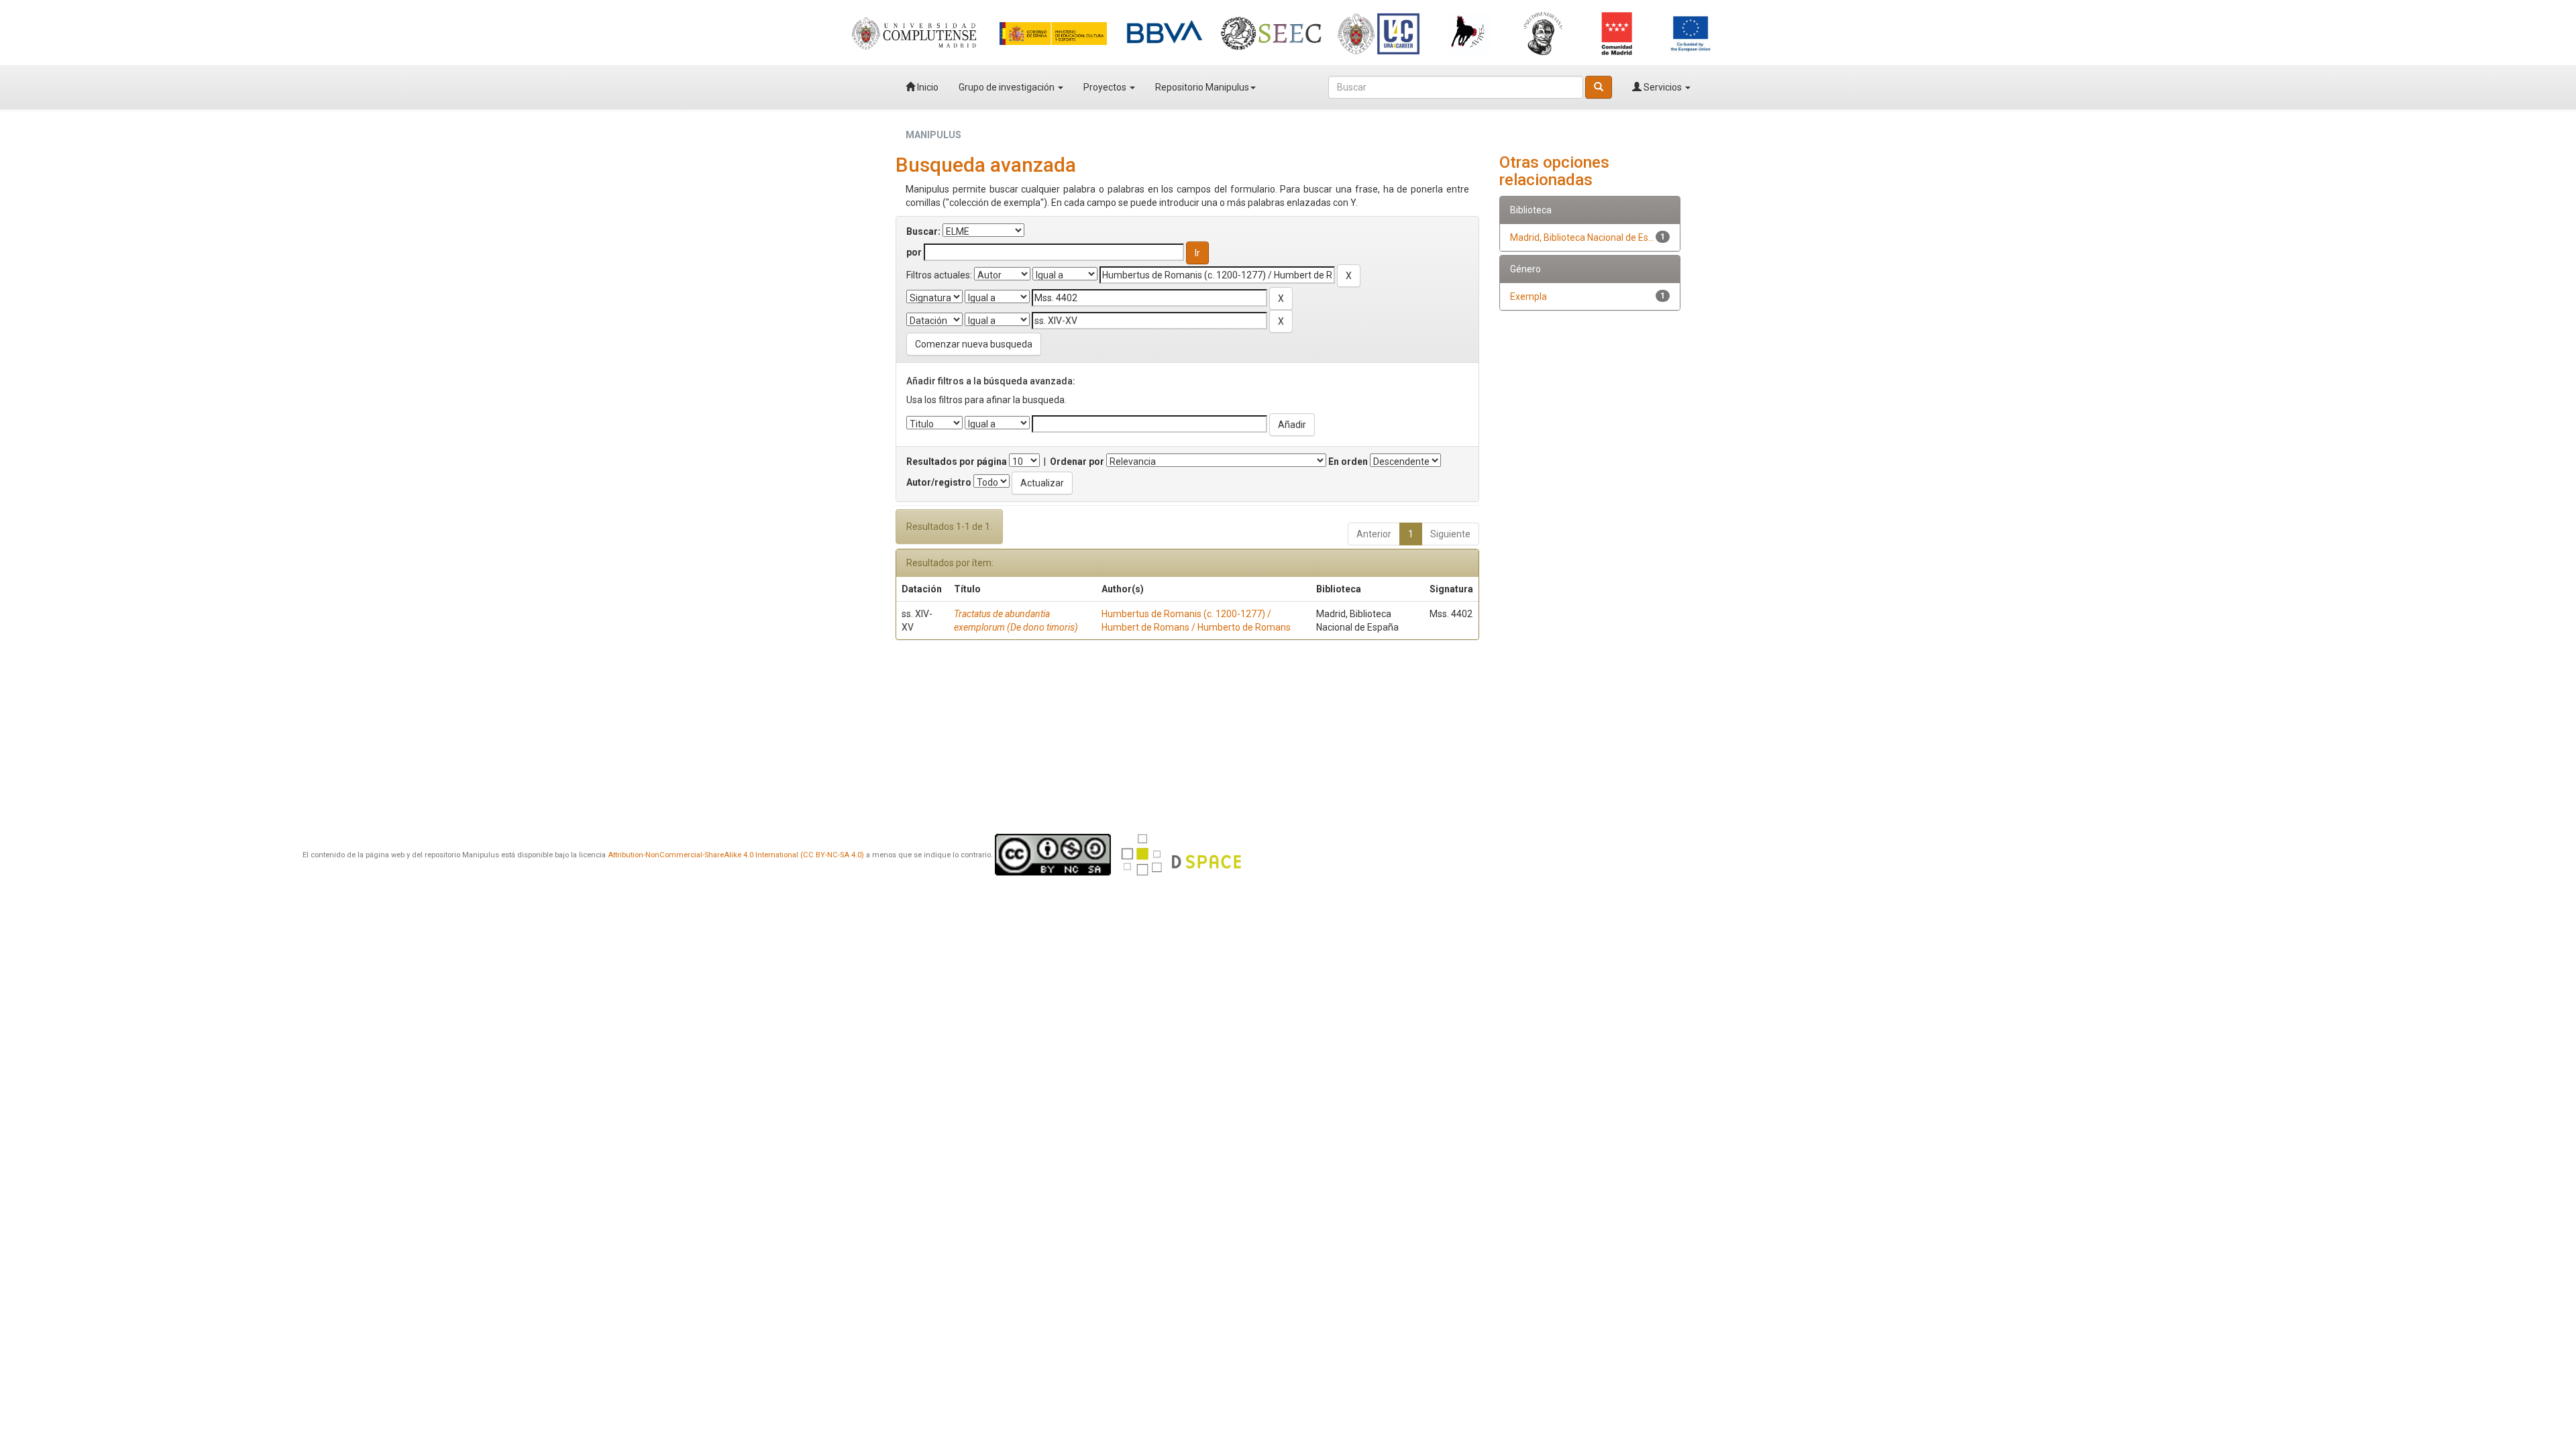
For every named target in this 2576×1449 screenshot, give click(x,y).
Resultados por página (957, 462)
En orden (1348, 462)
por (914, 252)
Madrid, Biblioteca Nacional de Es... (1582, 237)
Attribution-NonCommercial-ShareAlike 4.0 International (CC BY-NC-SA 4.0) (736, 855)
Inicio (927, 87)
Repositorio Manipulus (1202, 87)
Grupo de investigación (1008, 87)
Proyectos (1106, 87)
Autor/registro (939, 482)
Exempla (1528, 297)
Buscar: (923, 231)
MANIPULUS (933, 135)
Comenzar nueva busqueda (974, 344)
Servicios (1663, 87)
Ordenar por (1077, 462)
